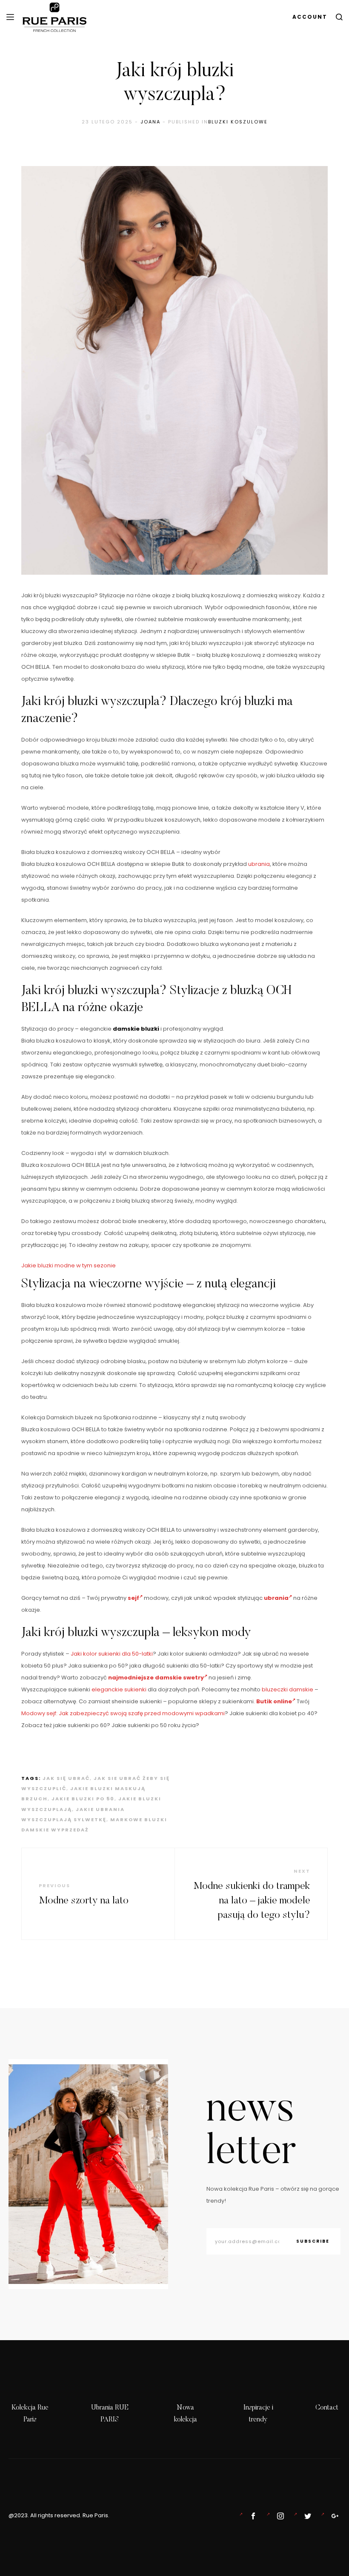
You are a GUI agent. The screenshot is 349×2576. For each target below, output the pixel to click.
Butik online (274, 1701)
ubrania (259, 864)
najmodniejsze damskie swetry (156, 1678)
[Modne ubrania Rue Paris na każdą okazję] (279, 2516)
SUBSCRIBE (313, 2241)
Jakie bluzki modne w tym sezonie (69, 1265)
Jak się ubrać (66, 1778)
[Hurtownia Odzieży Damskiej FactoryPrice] (333, 2516)
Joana (150, 122)
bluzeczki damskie (287, 1689)
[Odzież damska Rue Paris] (252, 2516)
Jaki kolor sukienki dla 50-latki (112, 1654)
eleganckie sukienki (119, 1689)
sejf (133, 1598)
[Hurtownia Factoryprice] (306, 2516)
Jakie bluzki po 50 (83, 1799)
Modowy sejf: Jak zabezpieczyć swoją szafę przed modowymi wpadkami (123, 1713)
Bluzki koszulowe (238, 122)
